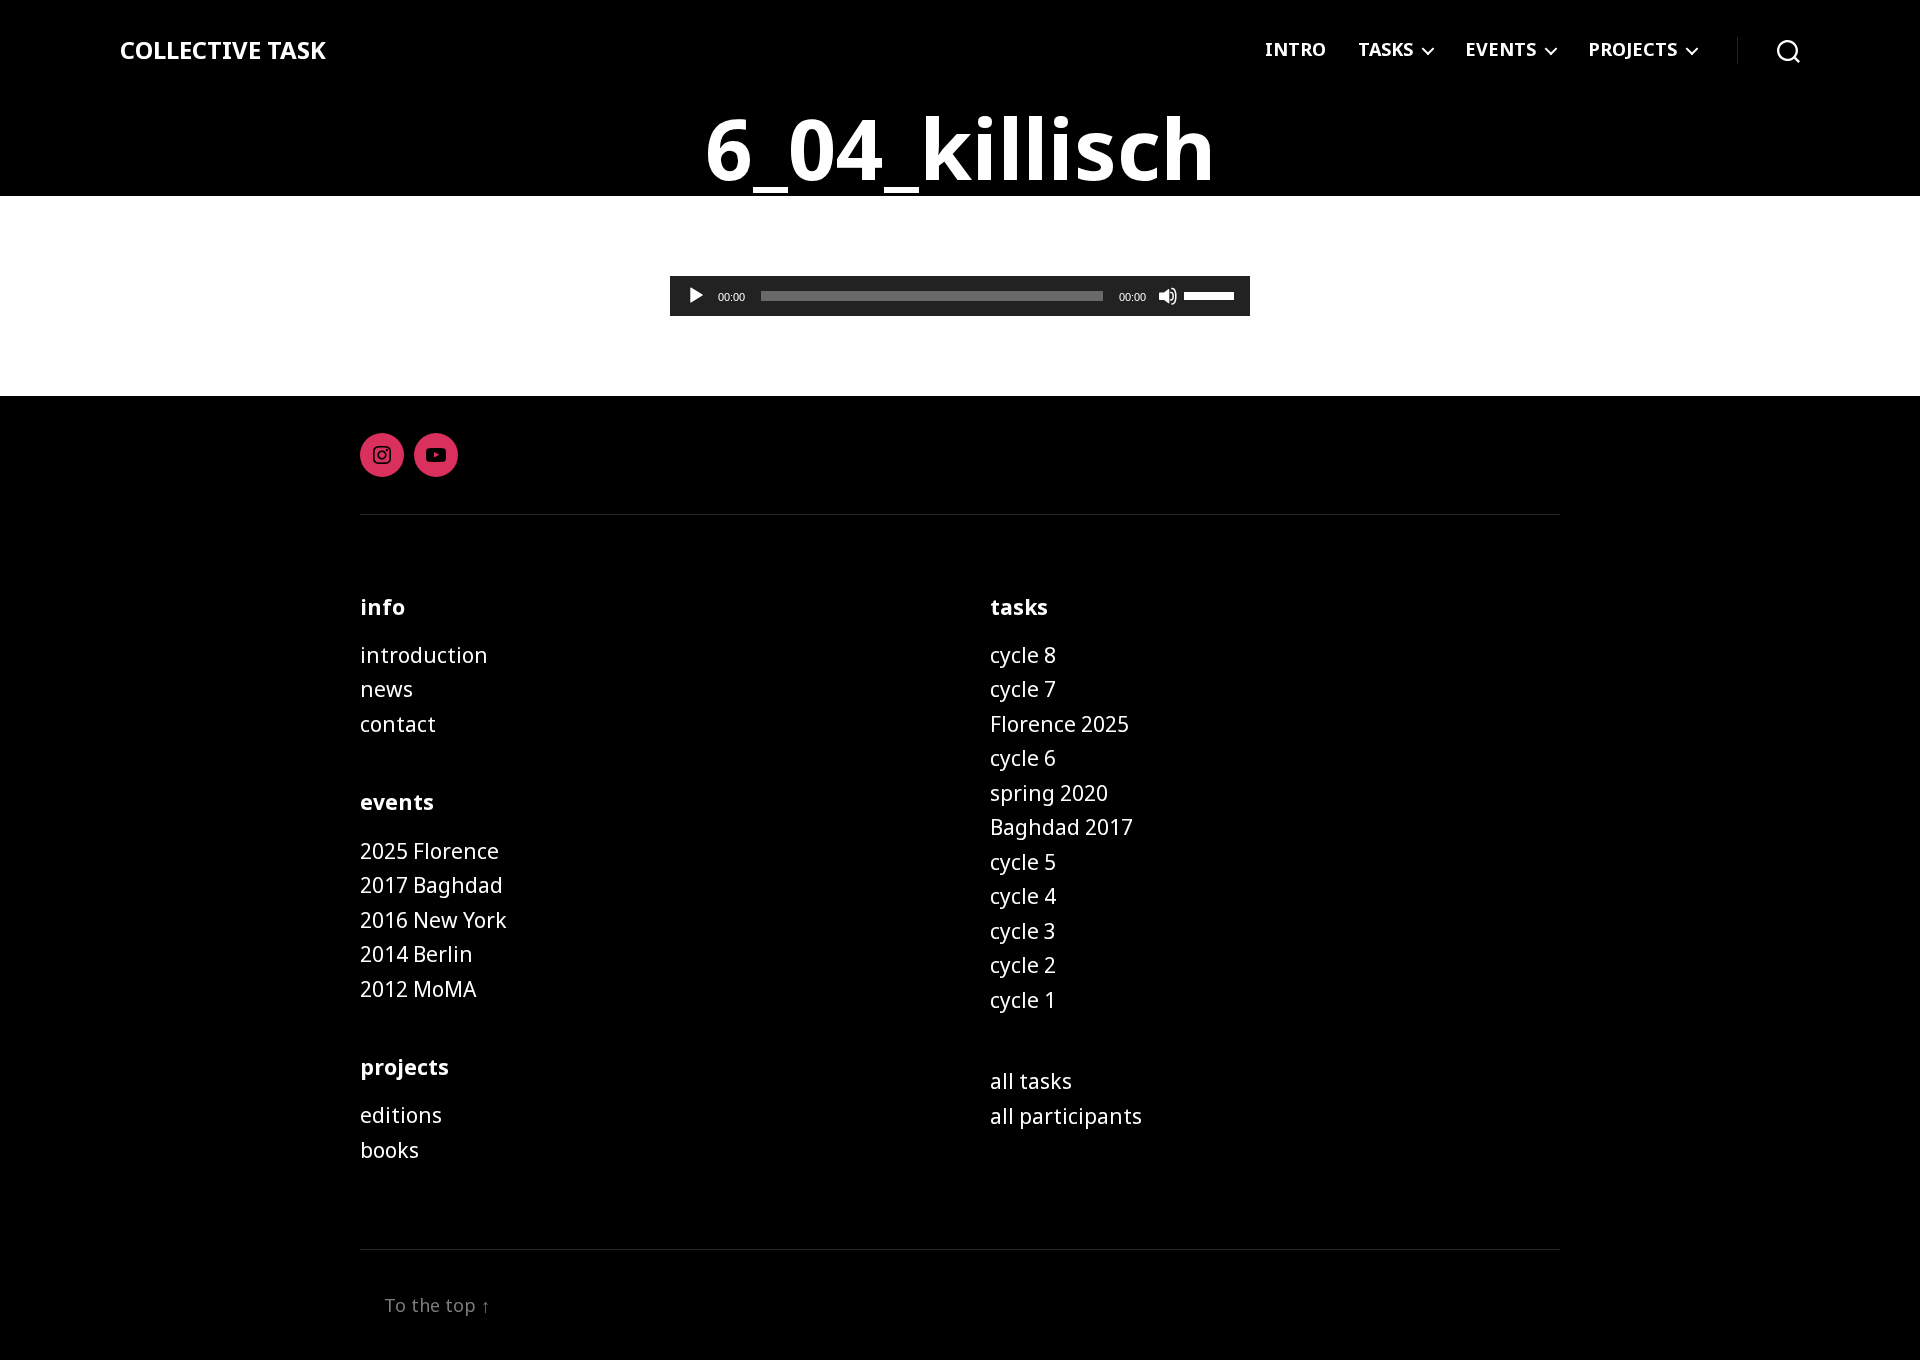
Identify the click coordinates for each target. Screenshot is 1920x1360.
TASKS (1385, 50)
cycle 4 (1023, 896)
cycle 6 (1023, 758)
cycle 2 (1023, 965)
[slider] (1212, 294)
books (389, 1150)
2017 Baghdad (431, 885)
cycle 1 (1023, 1000)
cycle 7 (1023, 689)
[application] (960, 296)
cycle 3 (1023, 931)
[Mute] (1168, 296)
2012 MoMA (418, 989)
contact (398, 724)
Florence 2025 (1059, 724)
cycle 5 (1023, 862)
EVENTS (1500, 50)
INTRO (1295, 50)
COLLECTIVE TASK (223, 50)
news (386, 689)
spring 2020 (1049, 793)
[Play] (696, 296)
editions (401, 1115)
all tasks (1031, 1081)
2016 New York (433, 920)
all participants (1066, 1116)
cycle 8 (1023, 655)
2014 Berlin (416, 954)
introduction (424, 655)
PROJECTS (1632, 50)
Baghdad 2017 (1061, 827)
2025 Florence (429, 851)
